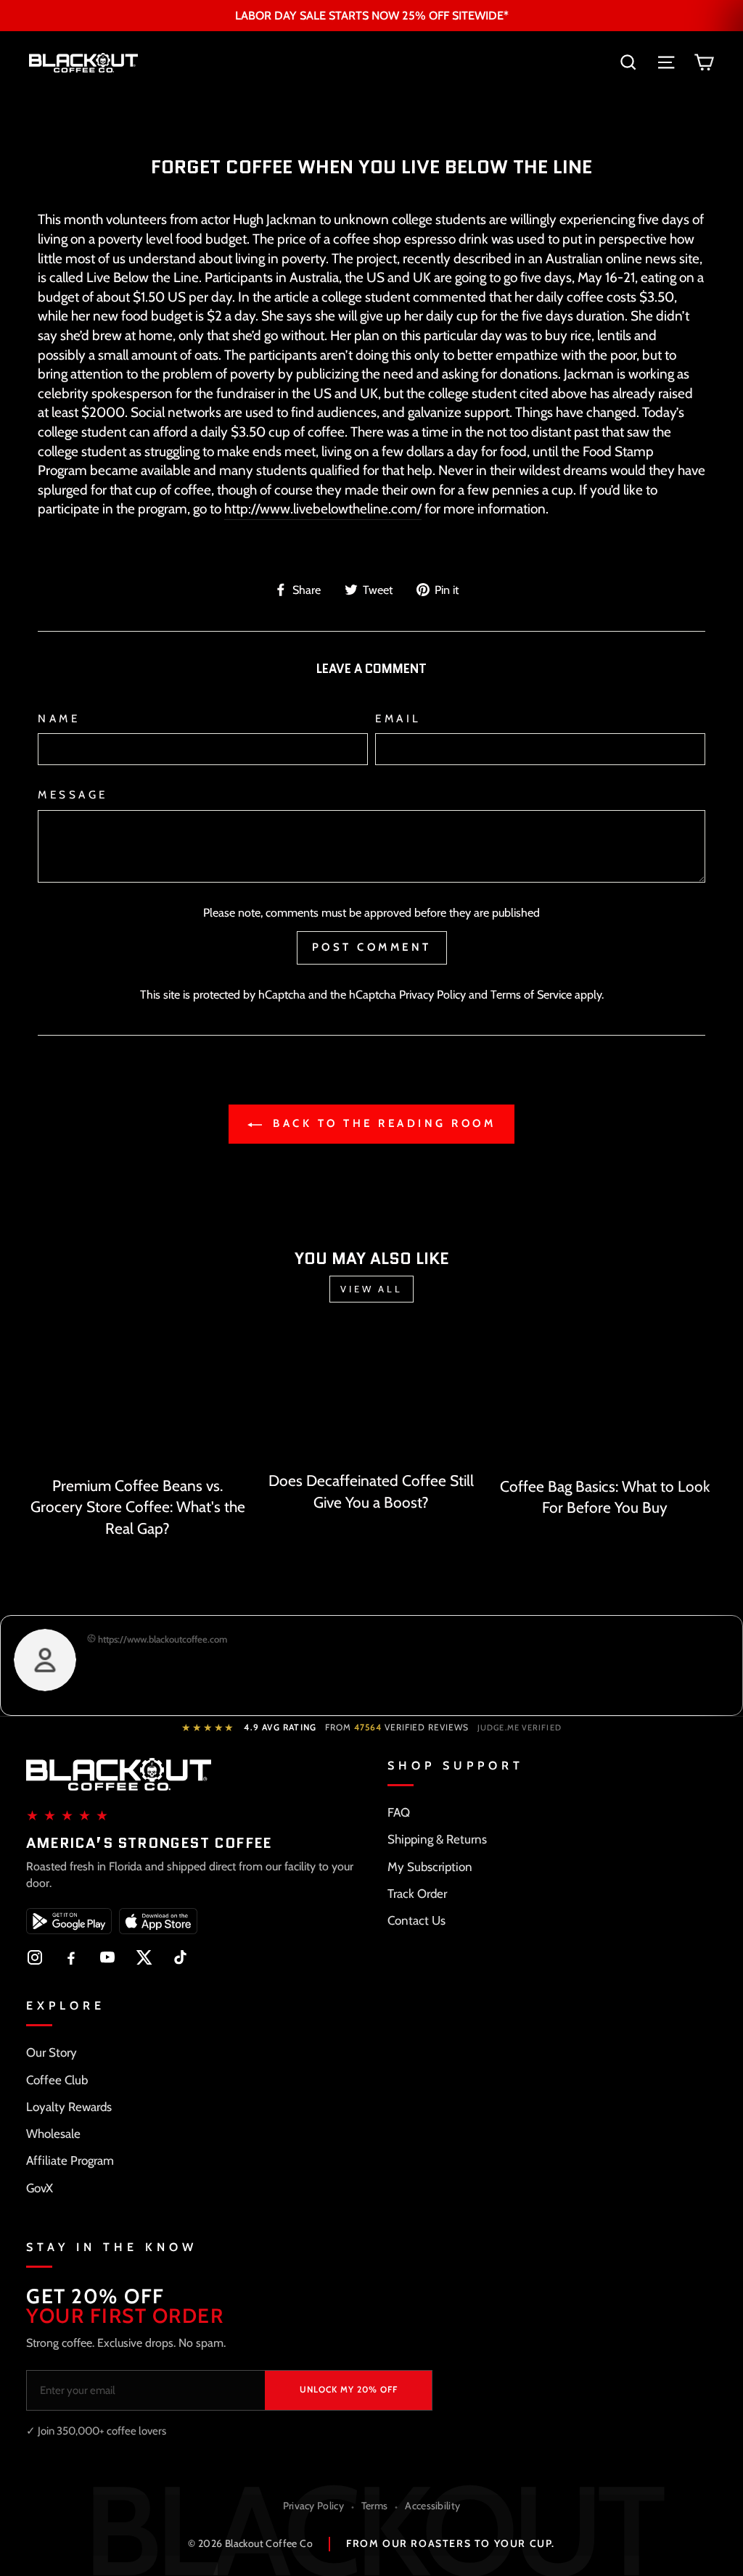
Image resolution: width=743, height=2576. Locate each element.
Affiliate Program (70, 2160)
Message (73, 794)
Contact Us (416, 1920)
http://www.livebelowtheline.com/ (323, 509)
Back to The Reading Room (382, 1123)
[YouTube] (107, 1957)
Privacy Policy (432, 994)
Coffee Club (57, 2080)
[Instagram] (35, 1957)
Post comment (372, 947)
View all (371, 1289)
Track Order (417, 1894)
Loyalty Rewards (69, 2107)
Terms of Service (531, 994)
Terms (375, 2506)
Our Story (52, 2052)
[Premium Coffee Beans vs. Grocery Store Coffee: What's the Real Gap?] (138, 1400)
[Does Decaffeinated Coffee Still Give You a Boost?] (371, 1397)
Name (59, 718)
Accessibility (432, 2506)
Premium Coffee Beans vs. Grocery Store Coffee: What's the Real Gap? (138, 1507)
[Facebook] (71, 1957)
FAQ (399, 1812)
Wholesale (53, 2134)
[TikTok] (180, 1957)
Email (398, 718)
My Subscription (430, 1867)
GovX (40, 2188)
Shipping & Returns (437, 1839)
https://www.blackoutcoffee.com (161, 1639)
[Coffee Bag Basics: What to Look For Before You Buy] (605, 1400)
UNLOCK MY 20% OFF (349, 2389)
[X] (144, 1957)
